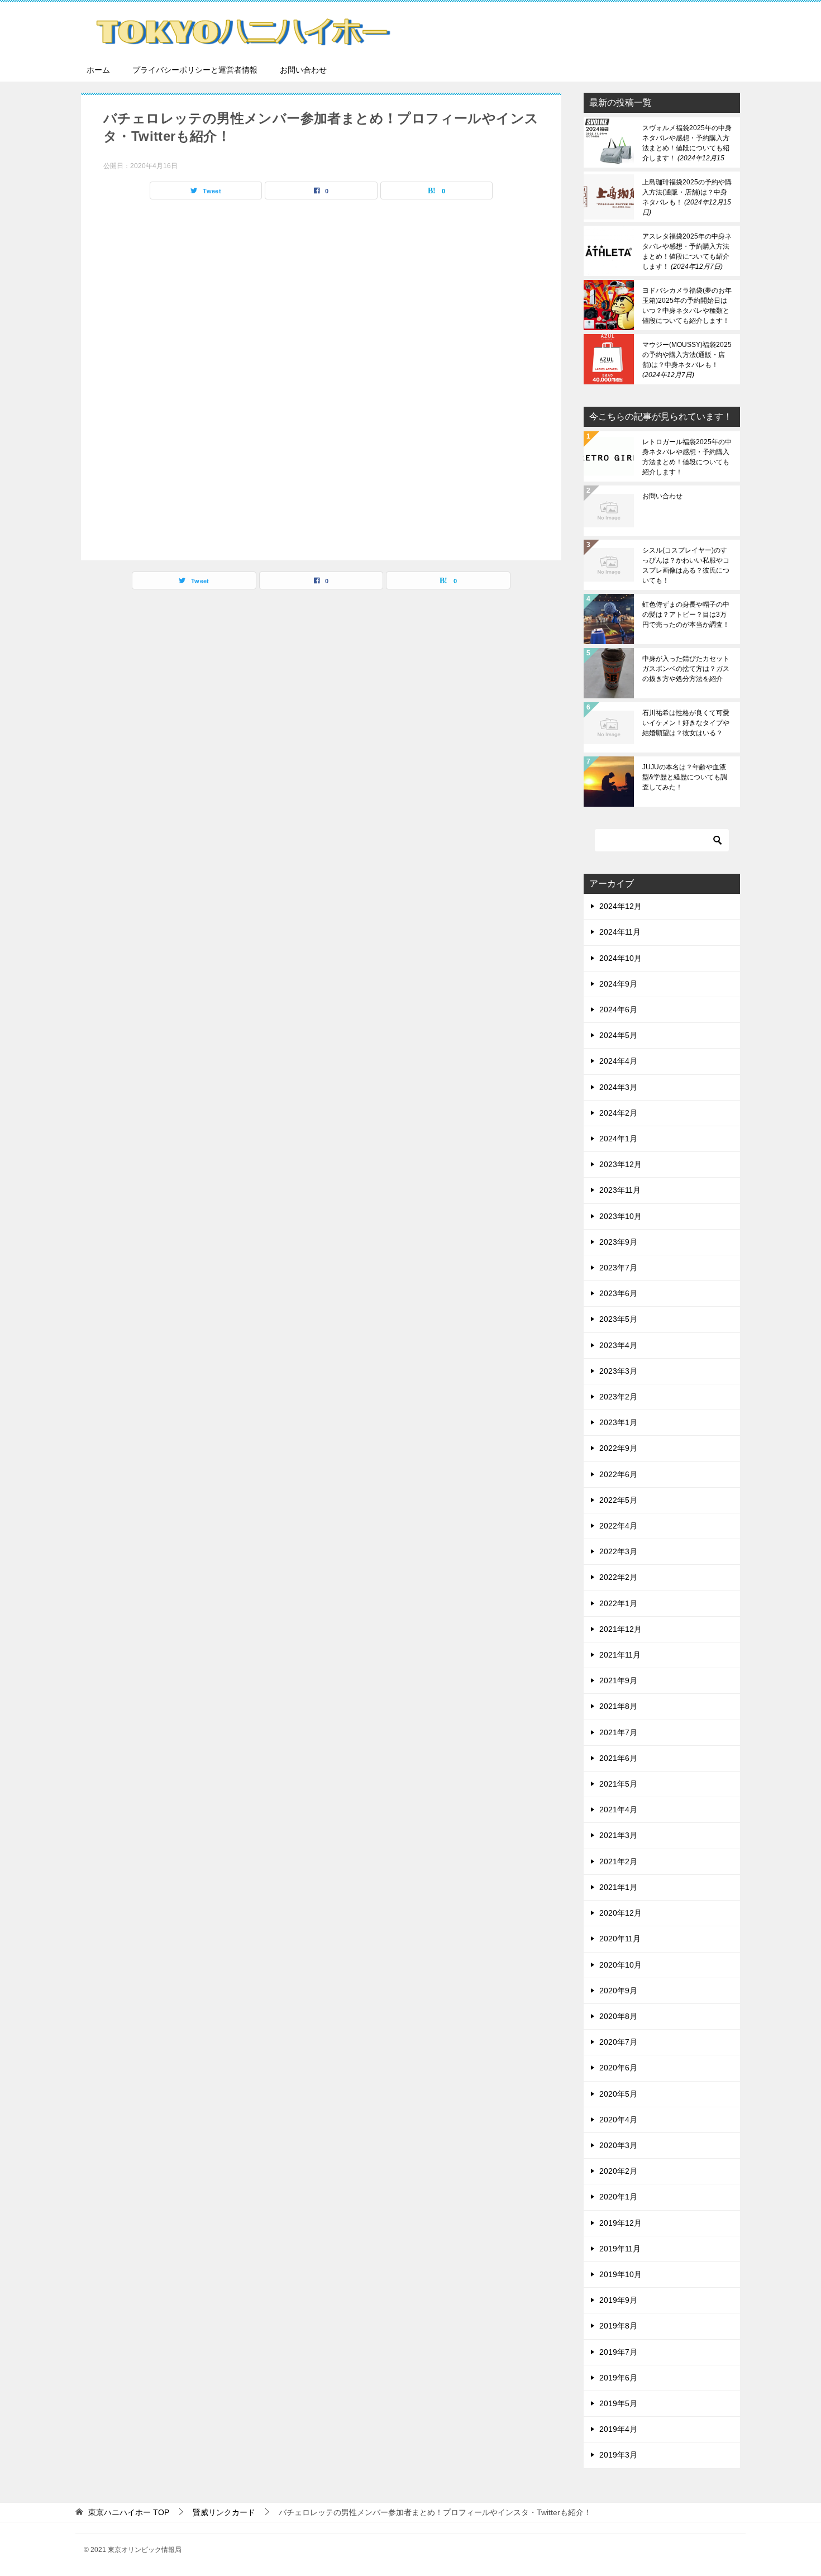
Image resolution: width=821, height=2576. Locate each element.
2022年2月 (618, 1577)
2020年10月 (620, 1965)
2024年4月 (618, 1061)
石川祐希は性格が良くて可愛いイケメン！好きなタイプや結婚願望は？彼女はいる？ (686, 723)
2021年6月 (618, 1758)
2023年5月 (618, 1319)
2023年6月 (618, 1293)
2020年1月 (618, 2197)
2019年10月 (620, 2274)
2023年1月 (618, 1422)
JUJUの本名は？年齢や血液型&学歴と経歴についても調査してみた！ (685, 777)
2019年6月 (618, 2378)
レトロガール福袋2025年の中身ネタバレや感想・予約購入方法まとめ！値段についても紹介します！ (687, 457)
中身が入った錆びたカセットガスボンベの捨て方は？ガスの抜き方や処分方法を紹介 (686, 669)
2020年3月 (618, 2145)
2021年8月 (618, 1706)
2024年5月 (618, 1035)
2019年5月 (618, 2403)
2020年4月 (618, 2120)
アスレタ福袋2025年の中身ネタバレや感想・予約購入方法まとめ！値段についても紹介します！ (687, 251)
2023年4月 (618, 1345)
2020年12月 (620, 1913)
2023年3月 (618, 1371)
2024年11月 (620, 932)
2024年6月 (618, 1010)
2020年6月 (618, 2068)
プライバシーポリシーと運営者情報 (195, 70)
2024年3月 (618, 1087)
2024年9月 (618, 984)
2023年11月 (620, 1190)
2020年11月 (620, 1939)
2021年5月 (618, 1784)
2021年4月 (618, 1810)
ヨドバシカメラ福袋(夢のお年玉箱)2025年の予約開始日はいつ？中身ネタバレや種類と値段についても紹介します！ (687, 306)
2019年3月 (618, 2455)
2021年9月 (618, 1680)
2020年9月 (618, 1991)
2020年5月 (618, 2094)
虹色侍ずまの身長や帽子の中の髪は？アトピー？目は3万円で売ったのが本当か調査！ (686, 615)
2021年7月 (618, 1732)
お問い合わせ (303, 70)
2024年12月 (620, 906)
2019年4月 (618, 2429)
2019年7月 (618, 2352)
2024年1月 (618, 1139)
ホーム (98, 70)
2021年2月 (618, 1861)
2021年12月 (620, 1629)
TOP (129, 2512)
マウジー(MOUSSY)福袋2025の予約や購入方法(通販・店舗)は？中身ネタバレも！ (687, 360)
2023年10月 (620, 1216)
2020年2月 (618, 2171)
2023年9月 (618, 1242)
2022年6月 (618, 1474)
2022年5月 (618, 1500)
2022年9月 (618, 1448)
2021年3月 (618, 1835)
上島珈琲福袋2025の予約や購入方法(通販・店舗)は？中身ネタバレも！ (687, 197)
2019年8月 (618, 2326)
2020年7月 (618, 2042)
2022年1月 (618, 1603)
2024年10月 (620, 958)
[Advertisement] (321, 377)
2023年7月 (618, 1268)
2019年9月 (618, 2300)
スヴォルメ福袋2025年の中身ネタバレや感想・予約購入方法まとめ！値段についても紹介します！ (687, 143)
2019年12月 (620, 2223)
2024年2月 (618, 1113)
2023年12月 (620, 1164)
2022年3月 (618, 1551)
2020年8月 (618, 2016)
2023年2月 (618, 1397)
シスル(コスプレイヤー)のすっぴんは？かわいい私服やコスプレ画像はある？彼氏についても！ (686, 565)
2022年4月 (618, 1526)
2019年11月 (620, 2249)
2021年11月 (620, 1655)
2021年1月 (618, 1887)
